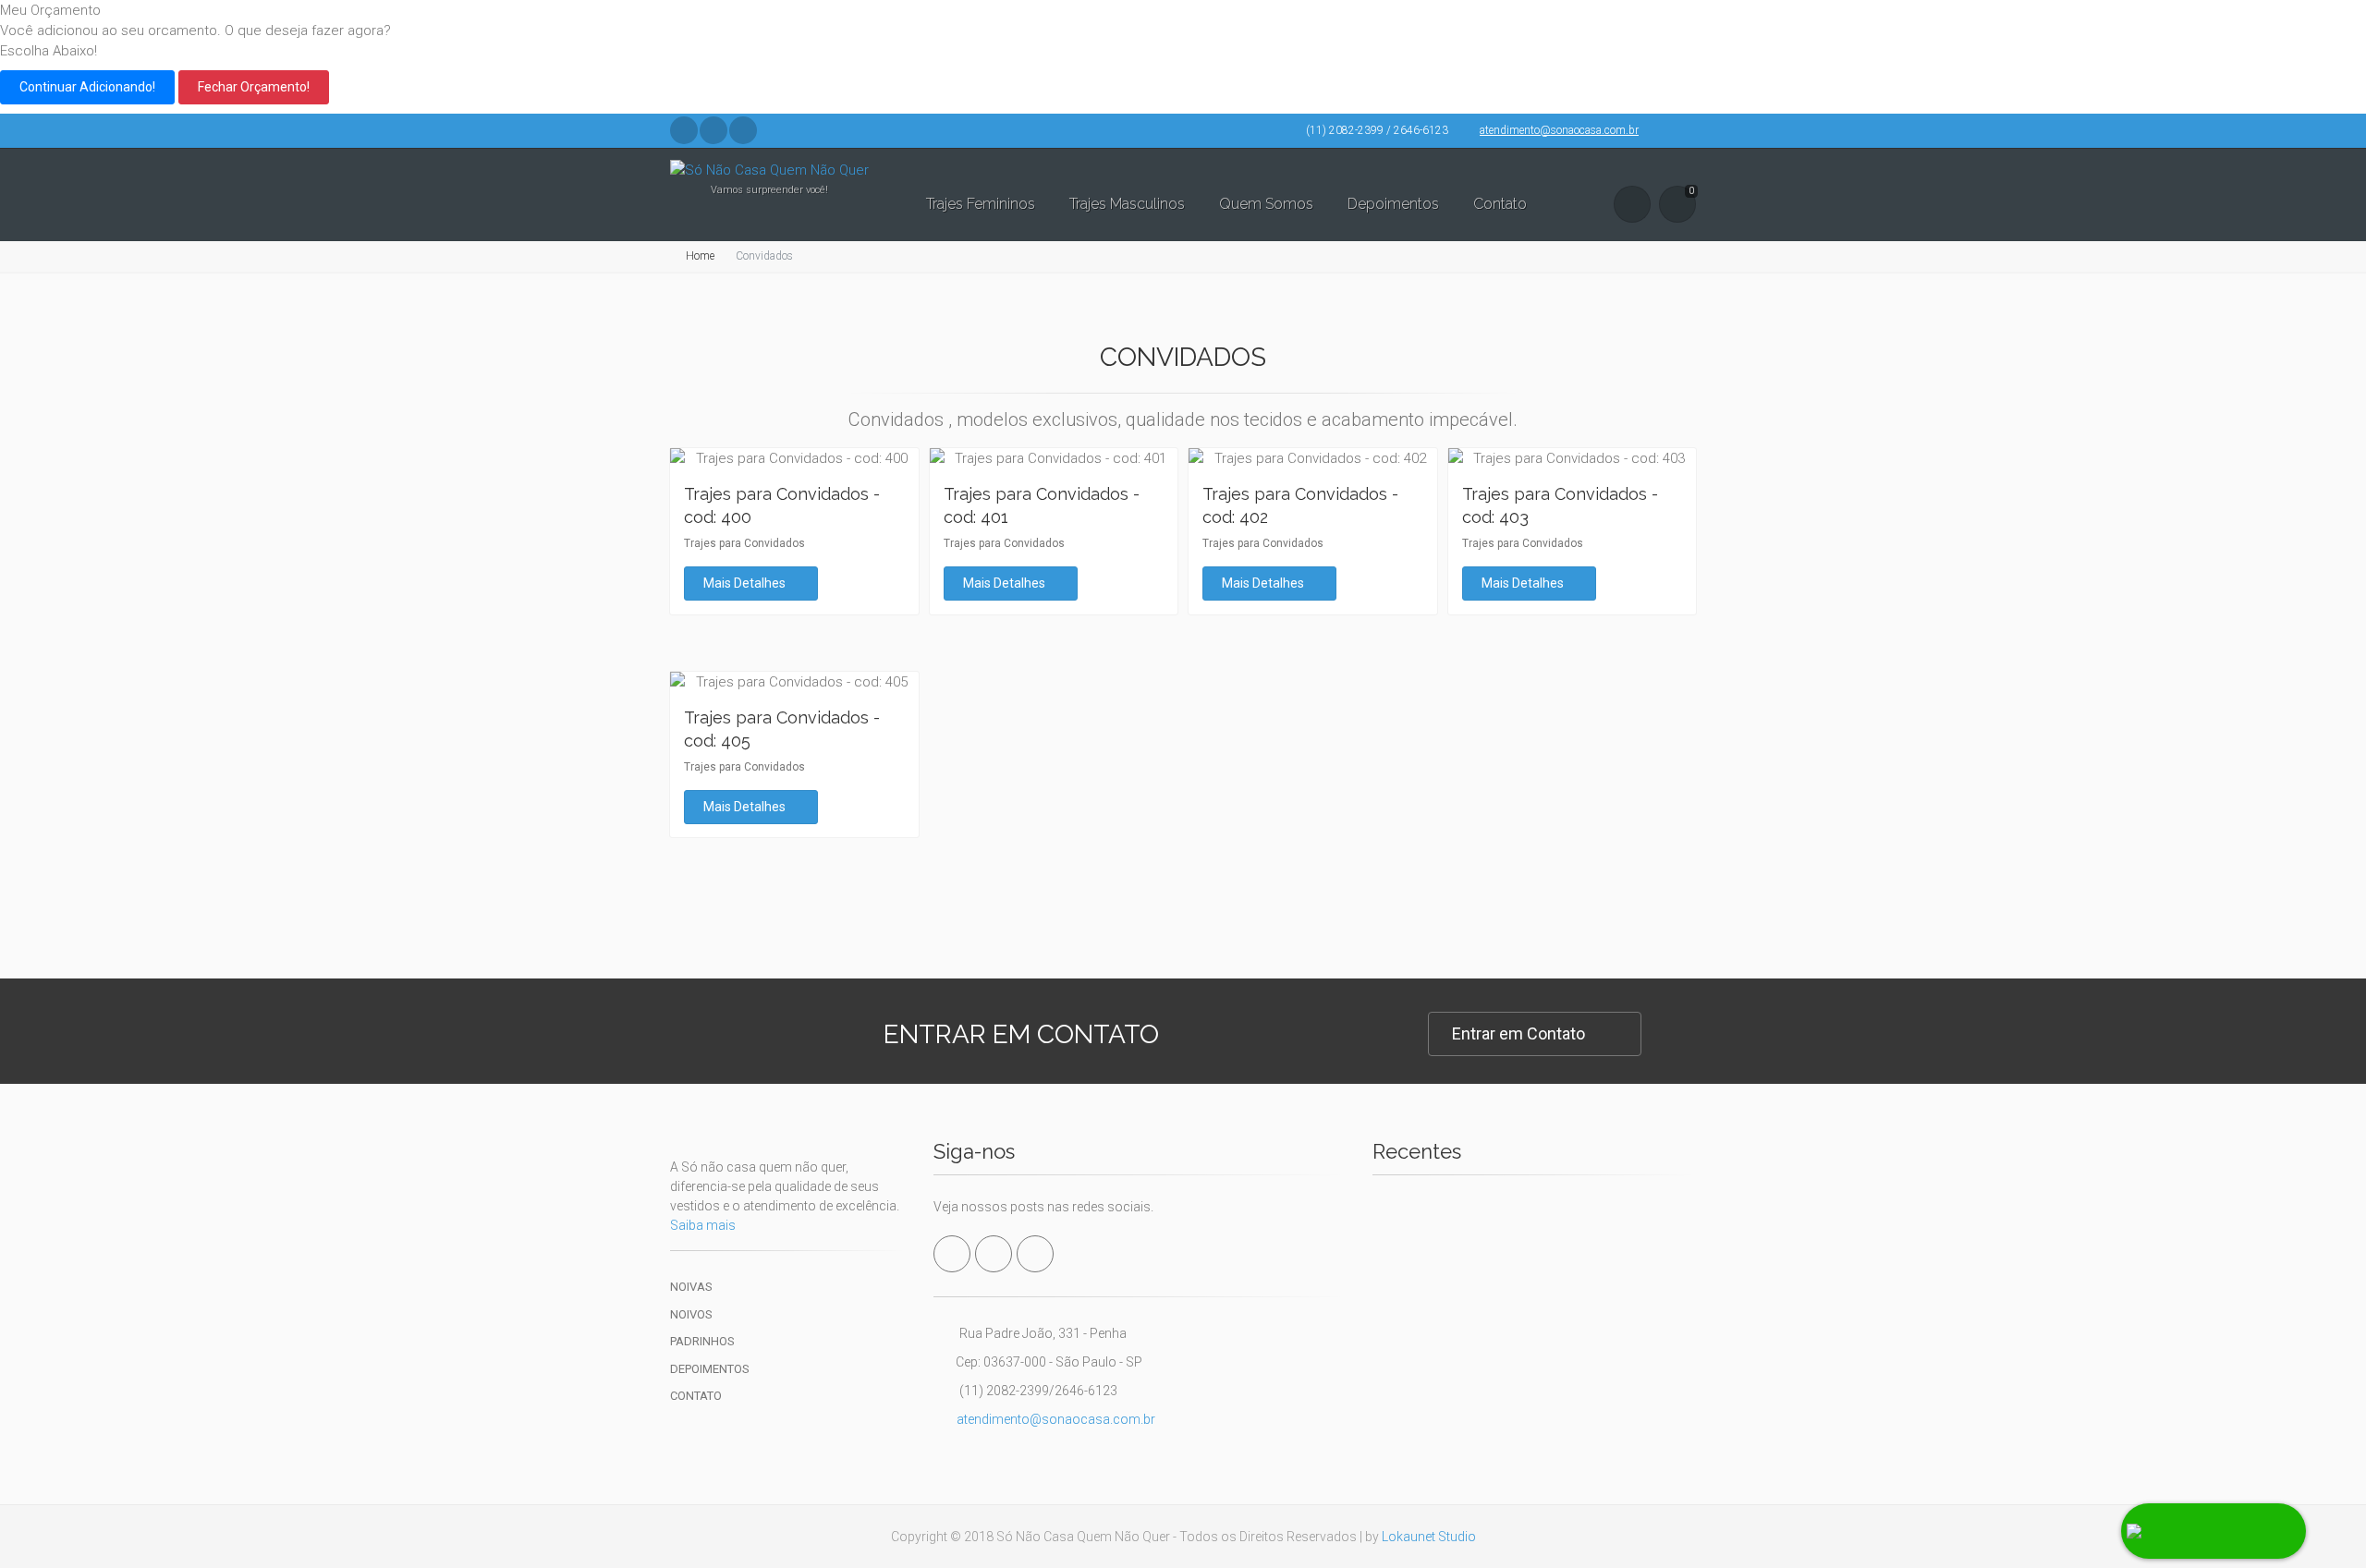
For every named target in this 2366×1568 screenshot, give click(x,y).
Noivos (691, 1314)
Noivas (691, 1287)
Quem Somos (1266, 204)
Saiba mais (703, 1225)
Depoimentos (1393, 204)
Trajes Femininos (981, 204)
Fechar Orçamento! (254, 87)
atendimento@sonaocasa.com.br (1559, 130)
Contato (1500, 204)
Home (700, 256)
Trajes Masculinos (1127, 204)
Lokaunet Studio (1429, 1537)
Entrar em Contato (1518, 1033)
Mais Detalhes (746, 583)
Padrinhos (702, 1341)
